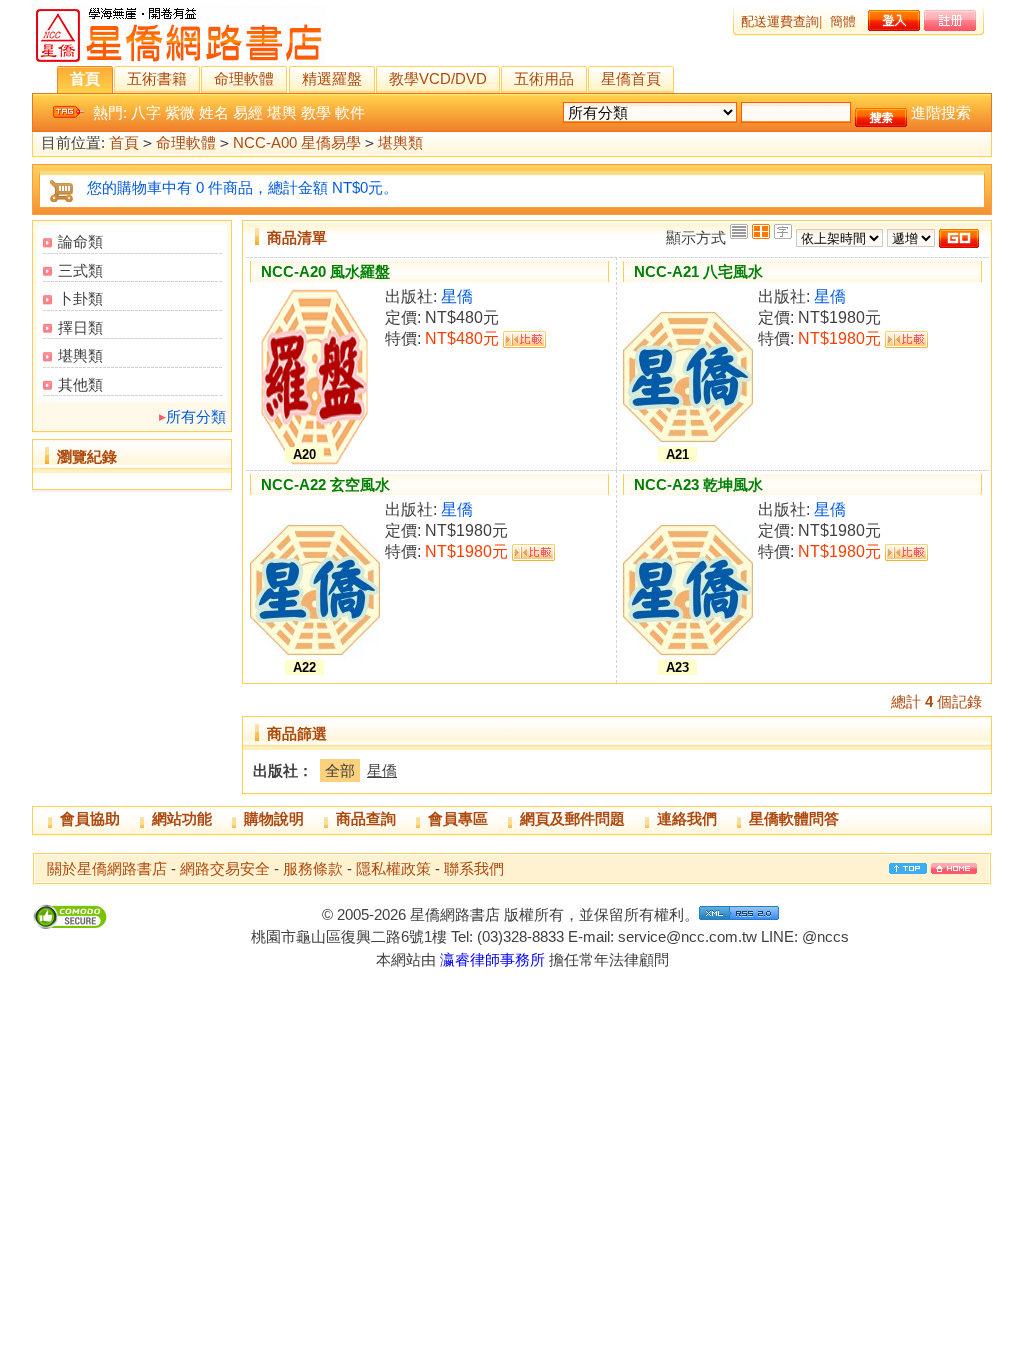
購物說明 (274, 818)
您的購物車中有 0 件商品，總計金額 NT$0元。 (242, 187)
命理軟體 (244, 78)
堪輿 (282, 112)
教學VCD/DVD (438, 78)
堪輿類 (400, 142)
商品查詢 (366, 818)
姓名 (214, 112)
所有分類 (196, 416)
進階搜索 (941, 112)
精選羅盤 (332, 78)
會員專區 (458, 818)
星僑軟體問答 (794, 818)
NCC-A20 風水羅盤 (325, 271)
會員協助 (90, 818)
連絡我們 (687, 818)
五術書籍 (157, 78)
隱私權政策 (393, 868)
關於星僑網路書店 (107, 868)
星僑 (457, 296)
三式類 (80, 270)
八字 (146, 112)
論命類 (80, 241)
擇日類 (80, 327)
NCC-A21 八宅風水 (698, 271)
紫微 (180, 112)
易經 (248, 112)
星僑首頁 (631, 78)
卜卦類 (80, 298)
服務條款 (313, 868)
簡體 (843, 21)
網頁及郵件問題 (572, 818)
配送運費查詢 (780, 21)
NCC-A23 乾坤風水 (698, 484)
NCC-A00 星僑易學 (297, 142)
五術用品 (544, 78)
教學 (316, 112)
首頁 (85, 78)
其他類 (80, 384)
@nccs (825, 936)
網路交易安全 (225, 868)
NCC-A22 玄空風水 (325, 484)
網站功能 (182, 818)
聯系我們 (474, 868)
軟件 (350, 112)
